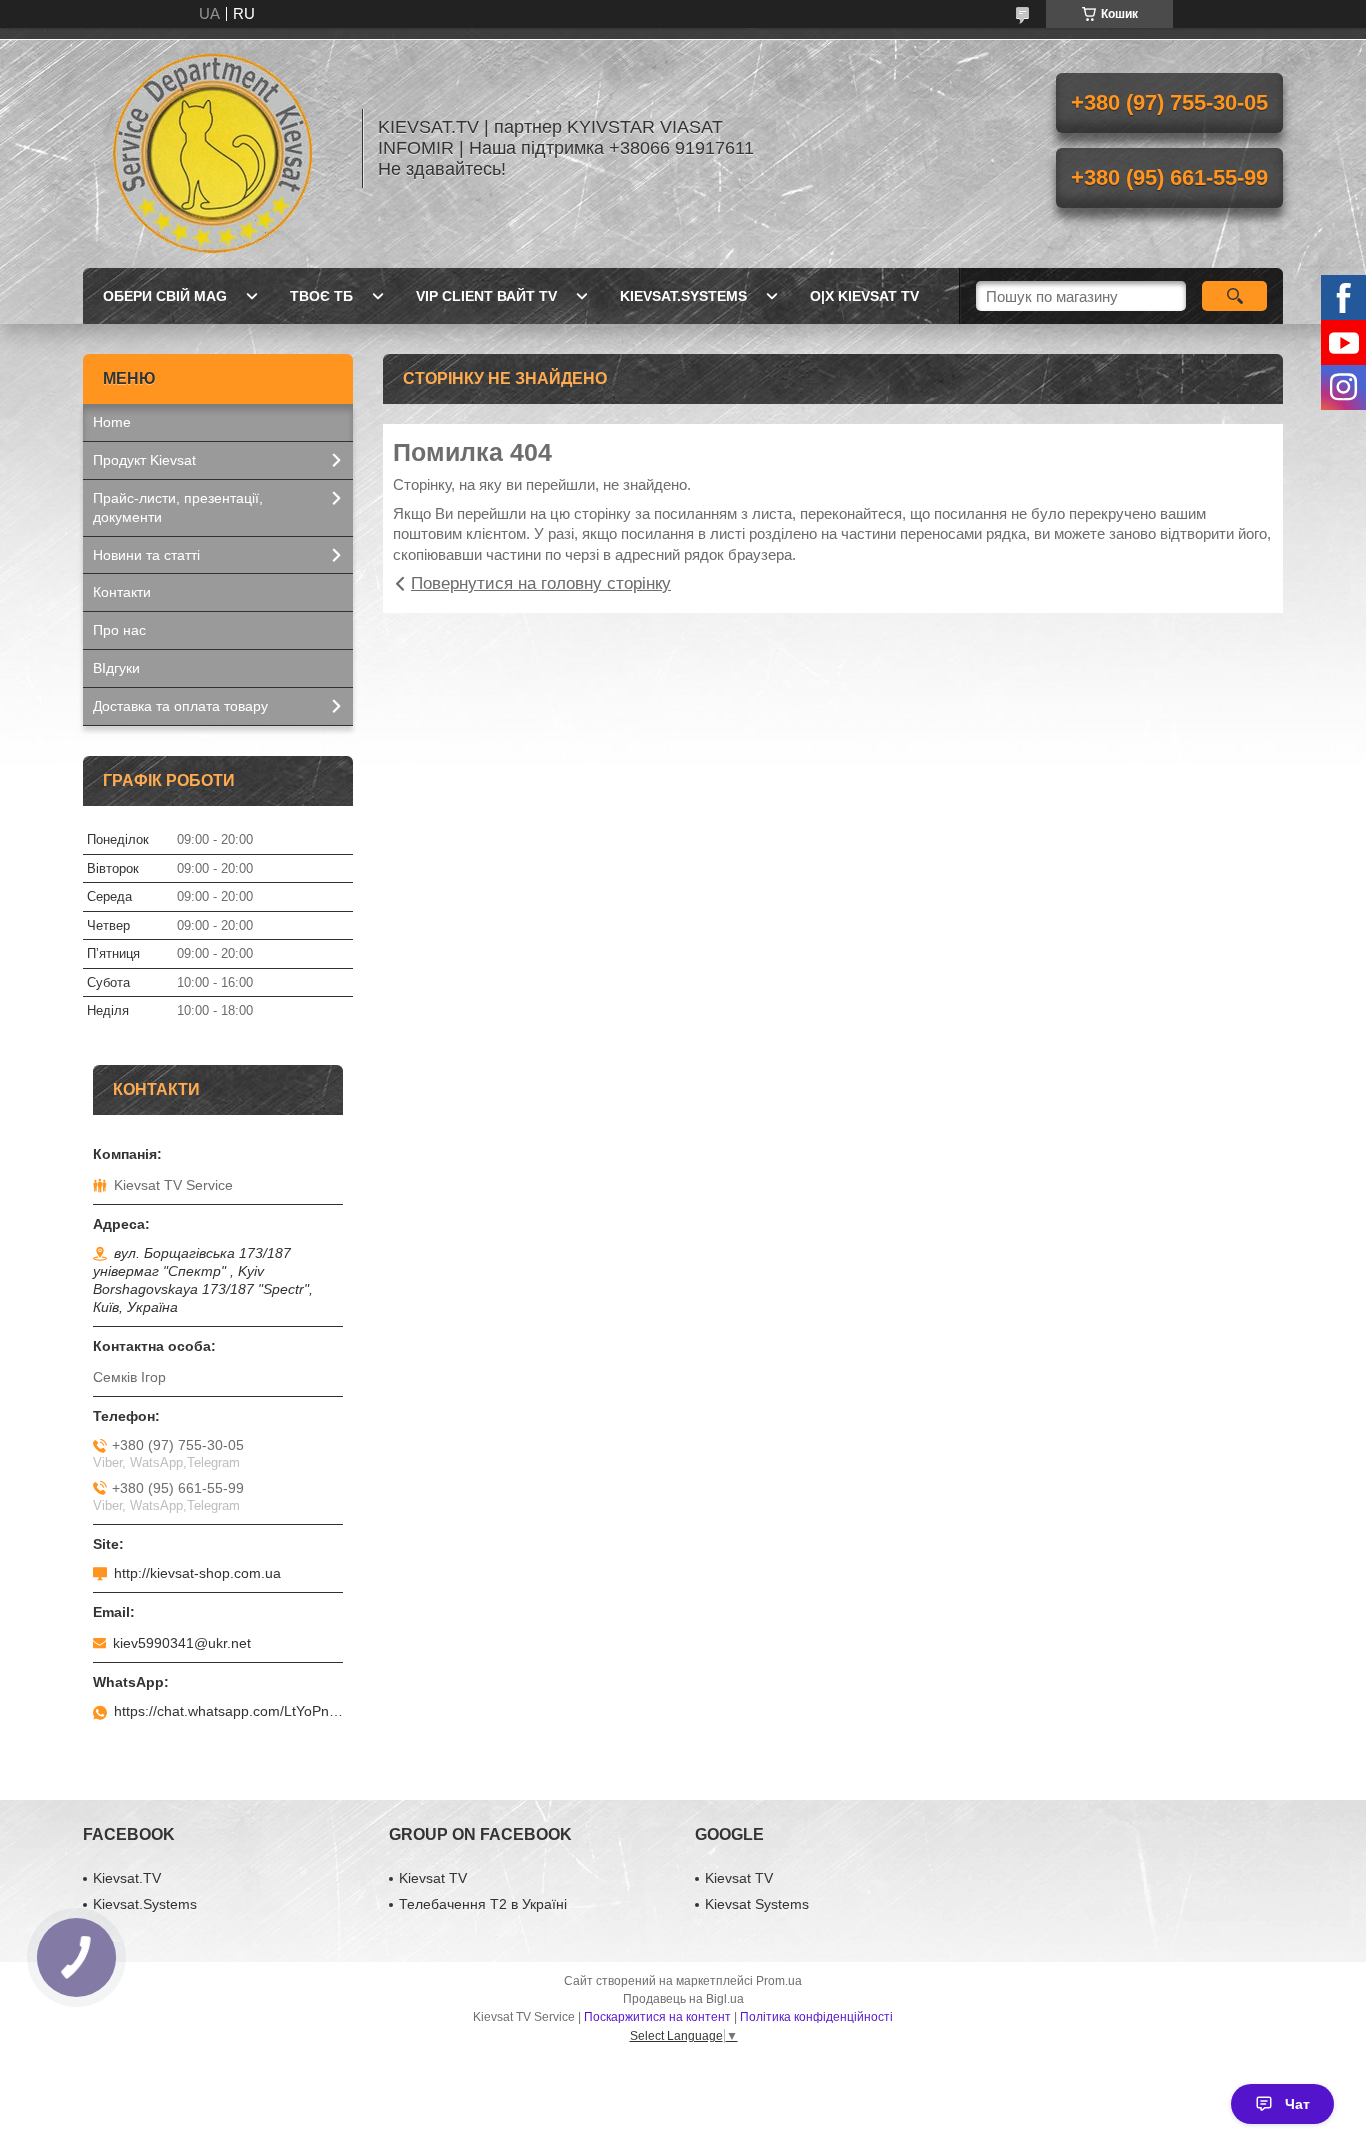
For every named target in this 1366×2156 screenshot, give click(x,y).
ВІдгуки (116, 668)
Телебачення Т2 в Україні (483, 1904)
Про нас (119, 630)
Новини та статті (146, 555)
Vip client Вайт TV (486, 296)
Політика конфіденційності (816, 2017)
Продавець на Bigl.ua (683, 1999)
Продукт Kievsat (144, 460)
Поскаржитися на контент (657, 2017)
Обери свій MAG (165, 296)
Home (112, 422)
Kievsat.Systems (683, 296)
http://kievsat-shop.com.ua (197, 1573)
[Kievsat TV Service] (213, 148)
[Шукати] (1234, 296)
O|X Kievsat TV (864, 296)
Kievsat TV (433, 1878)
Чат (1297, 2104)
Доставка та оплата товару (180, 706)
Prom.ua (779, 1981)
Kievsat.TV (127, 1878)
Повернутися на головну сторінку (541, 583)
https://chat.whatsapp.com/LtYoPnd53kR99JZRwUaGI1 (228, 1711)
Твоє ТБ (321, 296)
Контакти (122, 592)
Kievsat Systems (757, 1904)
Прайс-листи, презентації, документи (178, 507)
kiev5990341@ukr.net (182, 1643)
